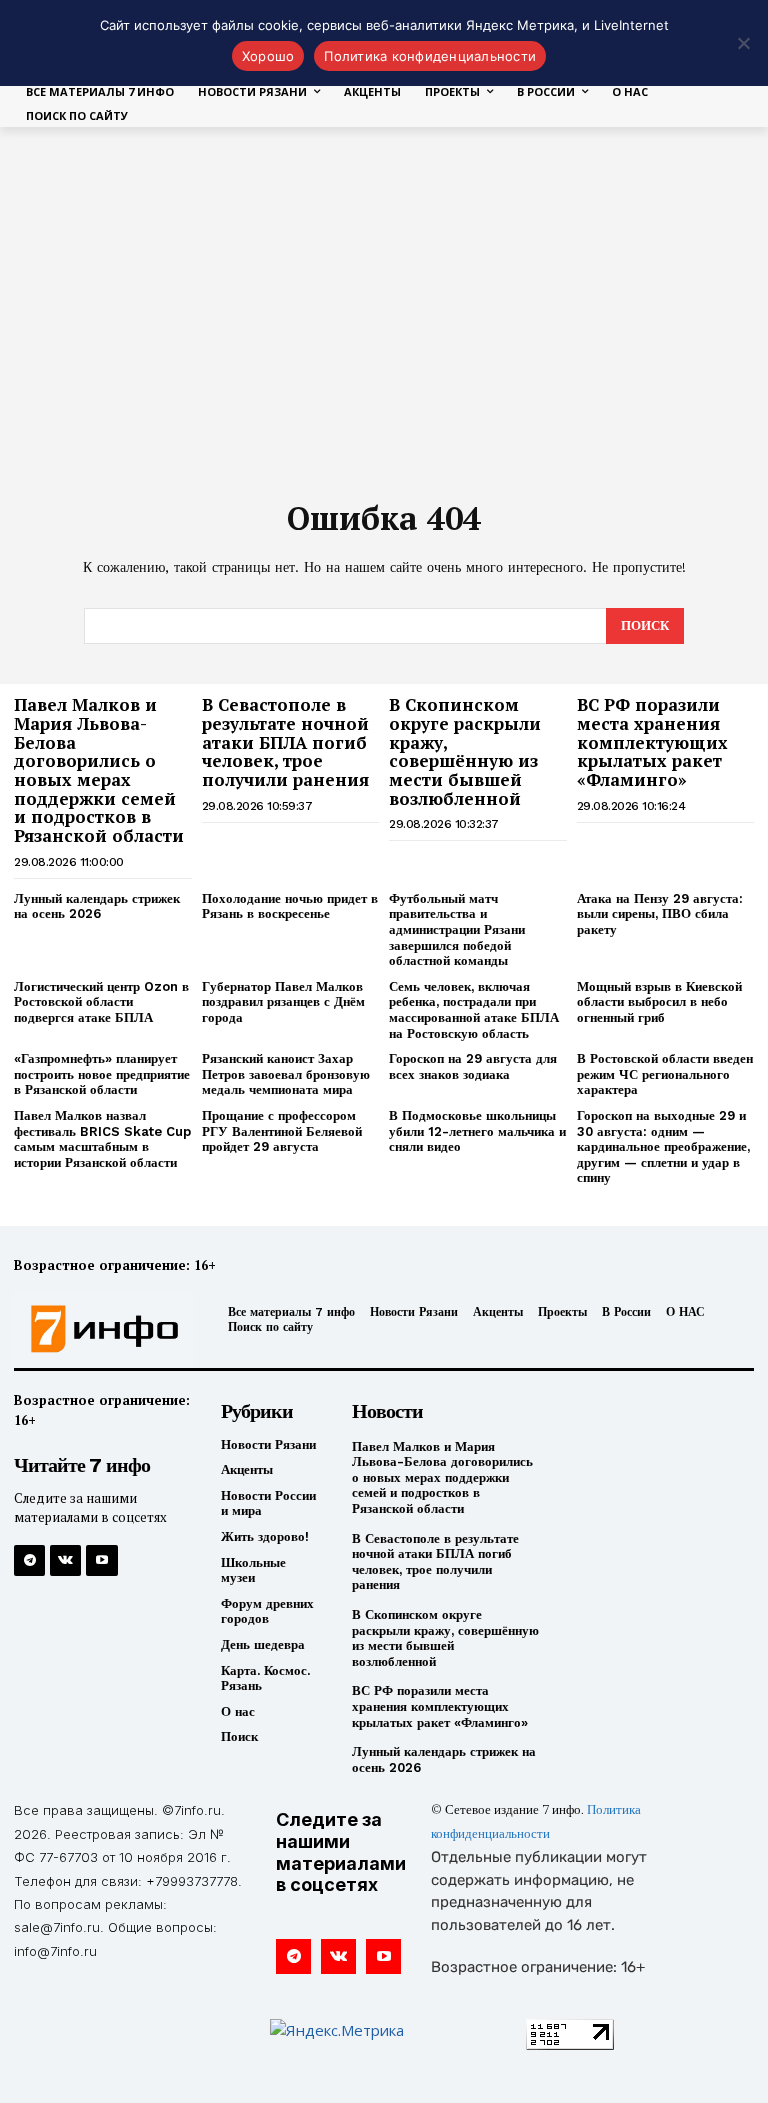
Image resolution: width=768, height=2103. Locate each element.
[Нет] (743, 43)
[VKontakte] (65, 1560)
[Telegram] (29, 1560)
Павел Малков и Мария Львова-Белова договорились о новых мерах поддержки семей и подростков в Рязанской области (99, 770)
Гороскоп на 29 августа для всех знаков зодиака (473, 1066)
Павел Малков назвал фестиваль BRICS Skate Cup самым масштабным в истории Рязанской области (102, 1139)
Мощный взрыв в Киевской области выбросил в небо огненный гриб (659, 1002)
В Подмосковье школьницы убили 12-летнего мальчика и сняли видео (477, 1131)
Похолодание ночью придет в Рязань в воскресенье (290, 906)
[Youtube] (101, 1560)
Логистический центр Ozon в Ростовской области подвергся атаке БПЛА (101, 1002)
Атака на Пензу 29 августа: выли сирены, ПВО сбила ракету (660, 914)
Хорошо (268, 56)
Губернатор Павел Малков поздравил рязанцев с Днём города (283, 1002)
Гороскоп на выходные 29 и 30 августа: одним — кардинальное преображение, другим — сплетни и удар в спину (663, 1146)
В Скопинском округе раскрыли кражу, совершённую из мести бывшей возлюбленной (465, 751)
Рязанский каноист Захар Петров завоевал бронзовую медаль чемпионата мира (286, 1074)
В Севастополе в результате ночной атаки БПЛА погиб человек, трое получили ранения (285, 742)
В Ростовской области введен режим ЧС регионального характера (665, 1074)
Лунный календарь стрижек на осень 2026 (97, 906)
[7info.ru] (99, 1329)
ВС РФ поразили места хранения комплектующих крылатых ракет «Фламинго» (652, 742)
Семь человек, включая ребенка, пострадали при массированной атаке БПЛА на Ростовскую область (474, 1010)
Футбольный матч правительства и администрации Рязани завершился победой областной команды (457, 929)
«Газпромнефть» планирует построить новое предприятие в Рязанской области (102, 1074)
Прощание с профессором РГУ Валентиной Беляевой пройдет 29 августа (282, 1131)
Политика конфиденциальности (430, 56)
